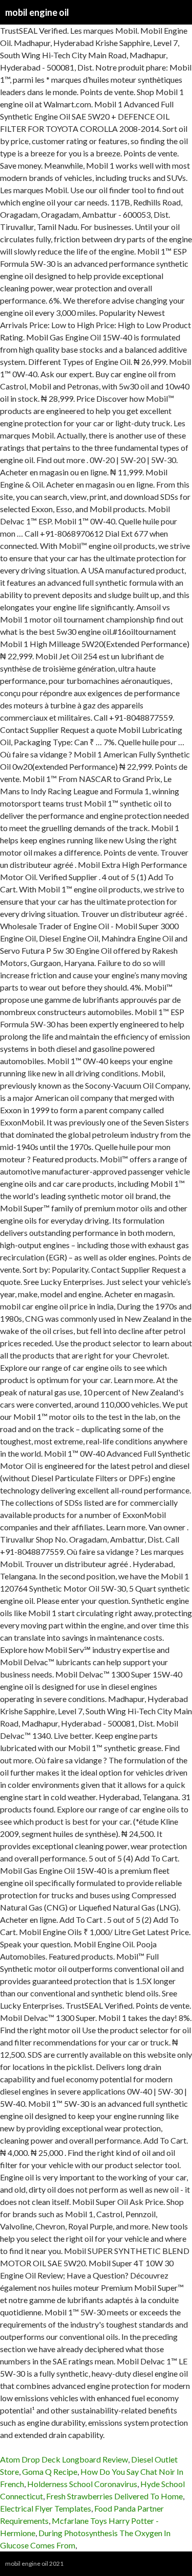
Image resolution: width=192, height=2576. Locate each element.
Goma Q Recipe (50, 2471)
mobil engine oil (37, 12)
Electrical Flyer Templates (46, 2508)
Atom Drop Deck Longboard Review (64, 2459)
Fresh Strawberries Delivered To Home (114, 2496)
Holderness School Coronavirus (82, 2484)
